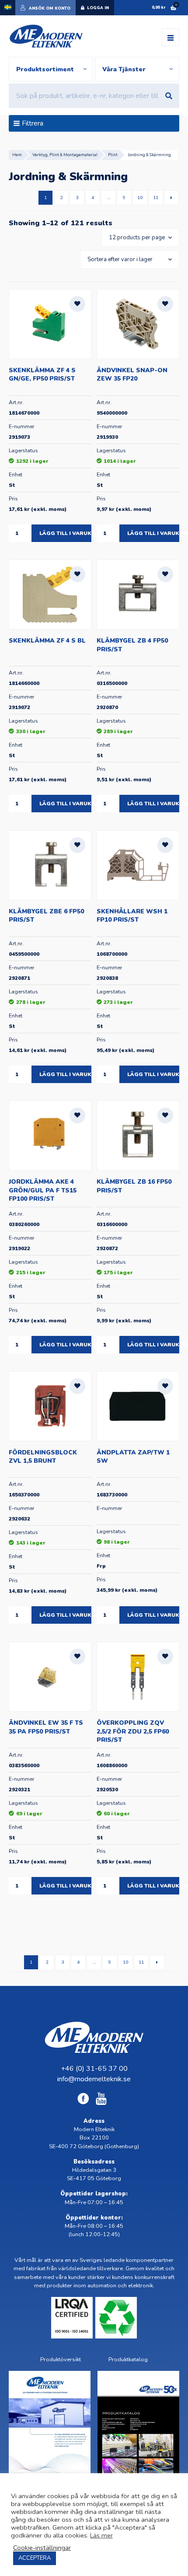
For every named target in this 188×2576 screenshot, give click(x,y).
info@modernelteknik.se (94, 2079)
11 (156, 197)
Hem (17, 155)
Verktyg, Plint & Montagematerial (65, 155)
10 (140, 197)
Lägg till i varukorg (65, 533)
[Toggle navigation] (171, 37)
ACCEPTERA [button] (35, 2558)
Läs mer (101, 2535)
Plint (113, 155)
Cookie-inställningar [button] (42, 2548)
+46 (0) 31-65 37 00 (94, 2069)
